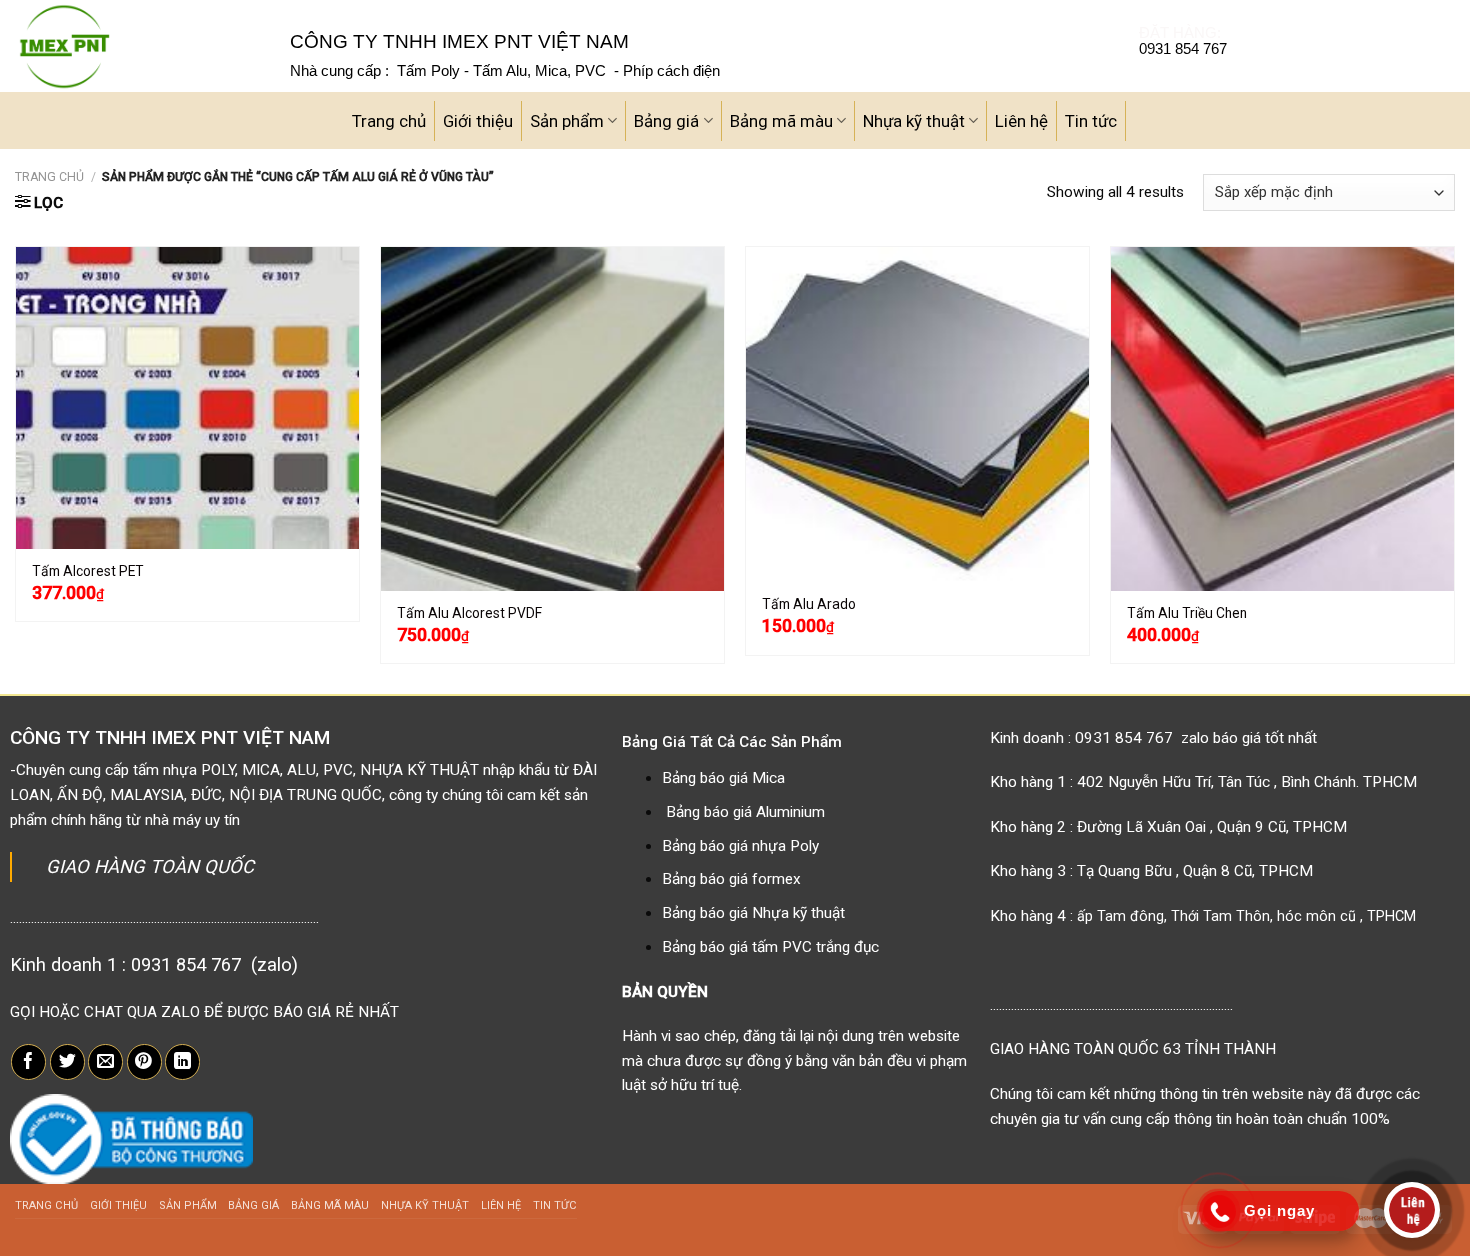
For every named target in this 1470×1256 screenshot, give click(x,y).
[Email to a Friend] (105, 1062)
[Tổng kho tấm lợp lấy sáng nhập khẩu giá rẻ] (137, 46)
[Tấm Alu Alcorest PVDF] (552, 418)
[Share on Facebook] (28, 1062)
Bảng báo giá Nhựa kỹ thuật (753, 913)
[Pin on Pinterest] (144, 1062)
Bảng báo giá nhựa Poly (740, 846)
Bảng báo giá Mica (723, 778)
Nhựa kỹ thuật (914, 121)
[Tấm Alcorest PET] (187, 398)
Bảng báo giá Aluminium (745, 812)
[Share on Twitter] (67, 1062)
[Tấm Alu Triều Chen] (1282, 418)
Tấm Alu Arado (809, 604)
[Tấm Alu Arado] (917, 414)
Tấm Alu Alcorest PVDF (469, 613)
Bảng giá (666, 121)
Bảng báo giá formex (731, 879)
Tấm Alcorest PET (88, 571)
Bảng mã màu (781, 121)
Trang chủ (389, 121)
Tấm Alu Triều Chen (1187, 613)
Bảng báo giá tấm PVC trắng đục (770, 947)
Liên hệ (1021, 121)
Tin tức (1091, 121)
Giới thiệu (478, 121)
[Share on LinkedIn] (182, 1062)
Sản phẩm (567, 121)
